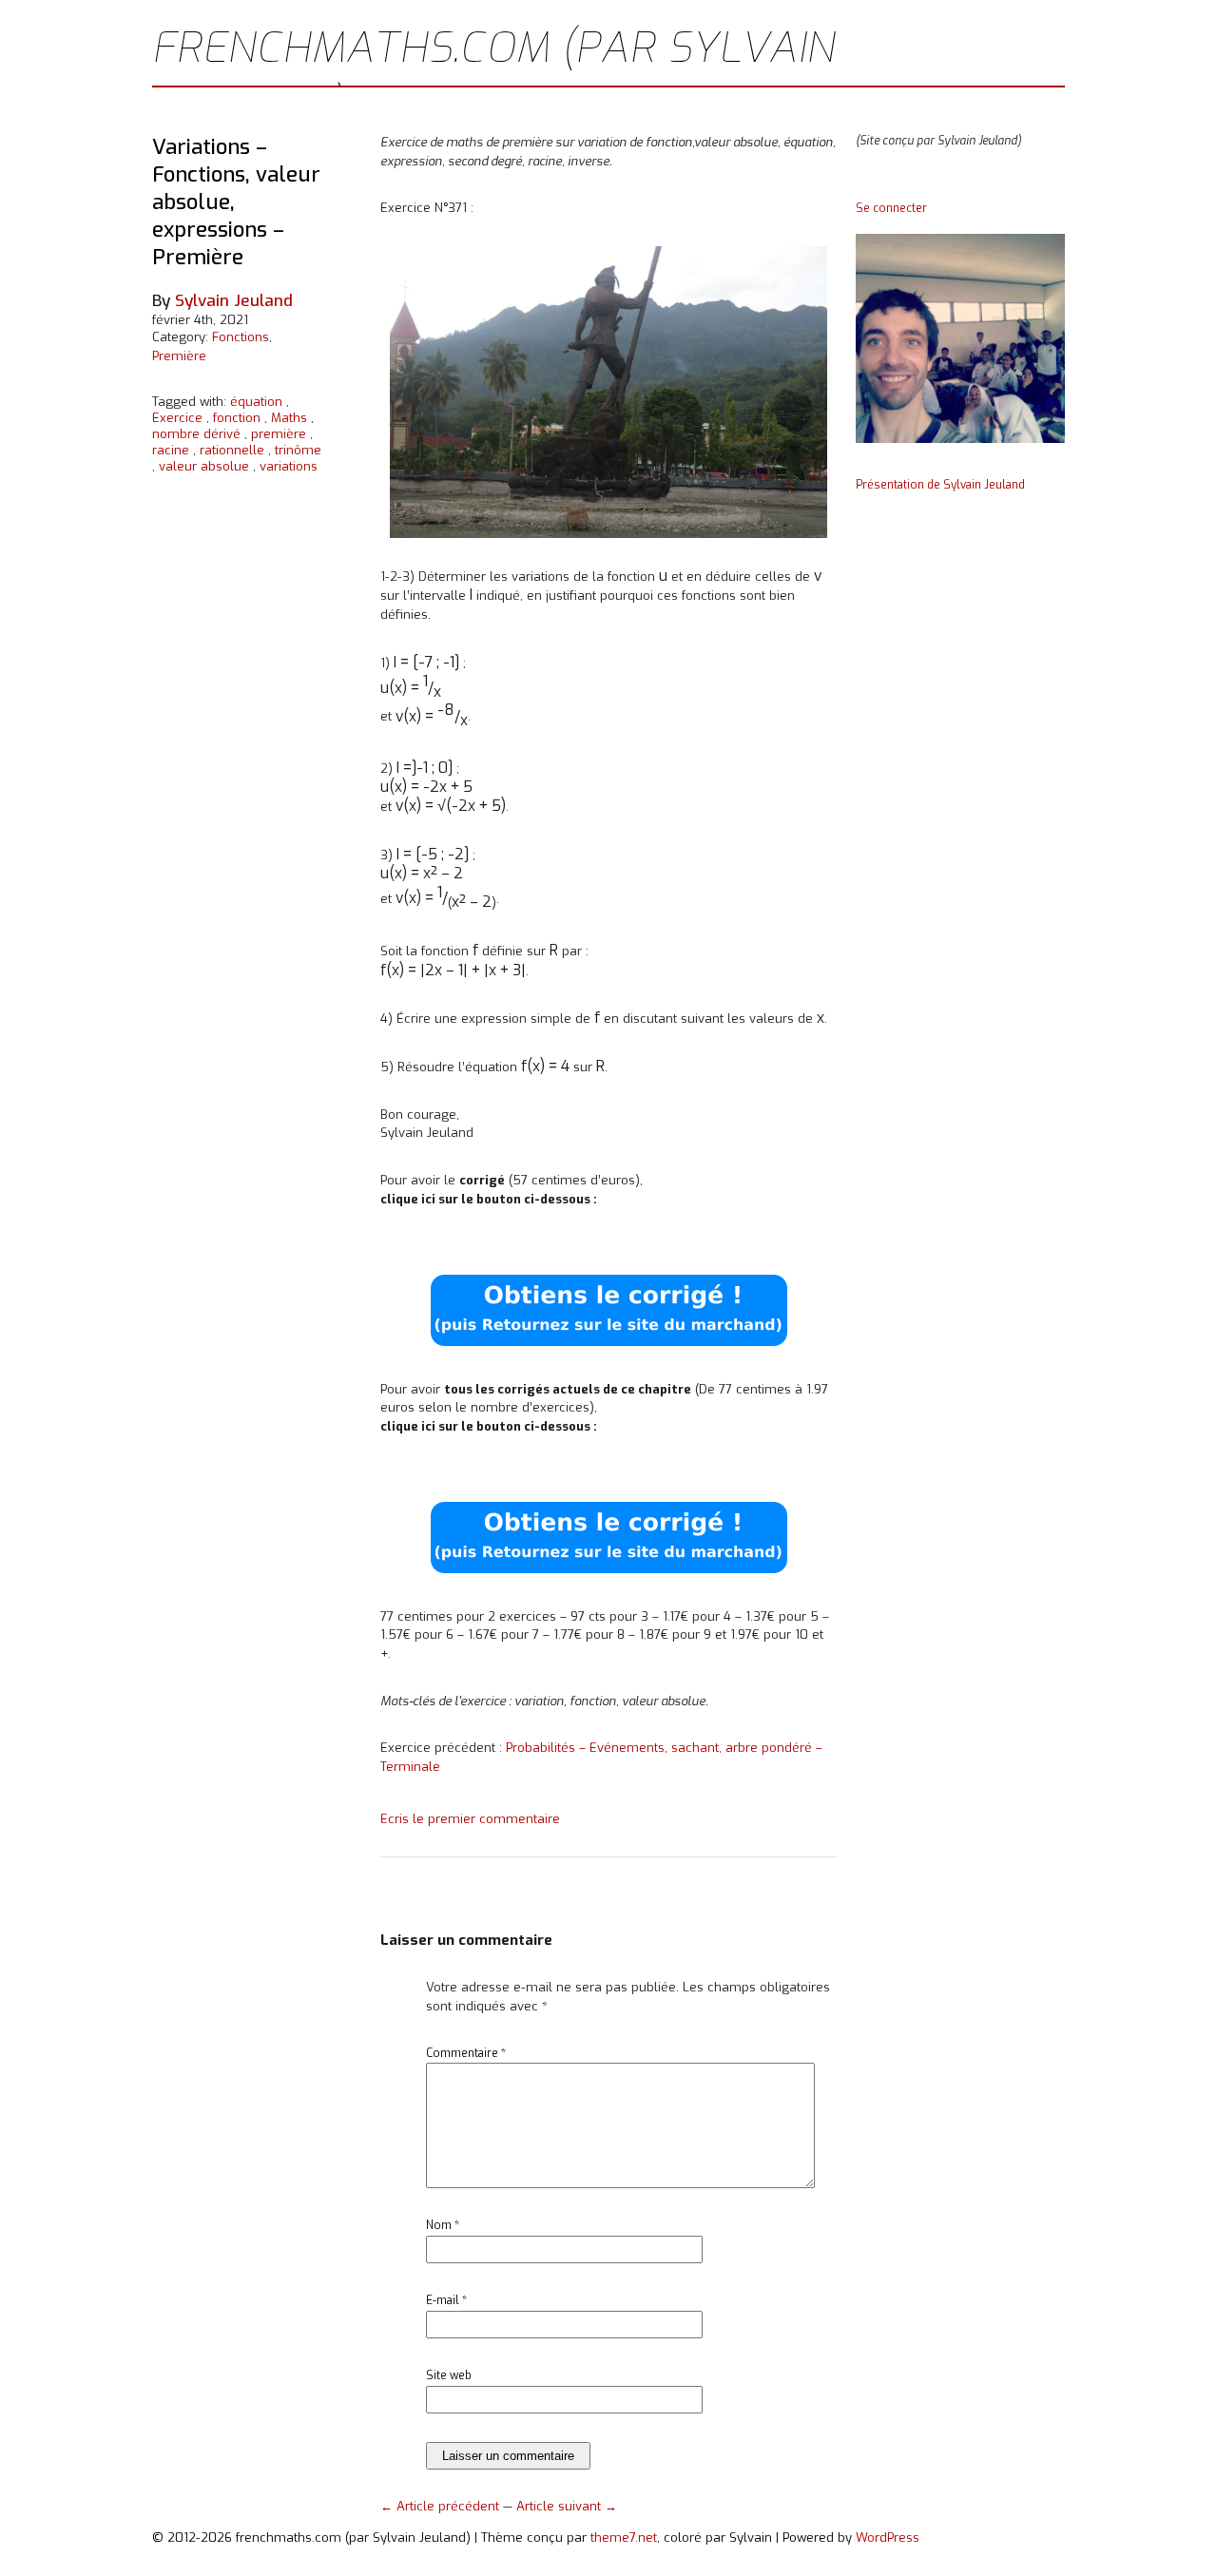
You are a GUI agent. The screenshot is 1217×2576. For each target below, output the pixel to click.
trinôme (298, 450)
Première (179, 356)
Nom (443, 2225)
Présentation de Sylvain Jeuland (940, 485)
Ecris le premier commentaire (470, 1819)
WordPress (888, 2538)
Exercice (177, 418)
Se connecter (891, 208)
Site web (449, 2375)
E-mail (446, 2300)
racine (171, 450)
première (279, 434)
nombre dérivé (196, 434)
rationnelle (232, 450)
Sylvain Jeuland (234, 301)
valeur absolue (204, 466)
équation (256, 402)
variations (289, 466)
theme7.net (624, 2538)
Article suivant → (567, 2506)
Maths (289, 418)
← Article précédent (442, 2506)
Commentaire (466, 2053)
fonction (237, 418)
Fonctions (241, 337)
